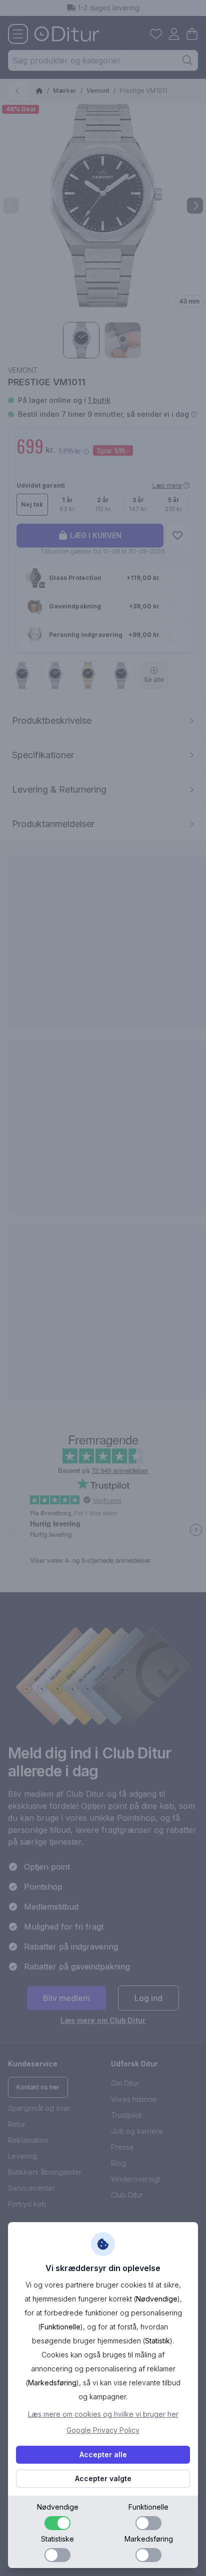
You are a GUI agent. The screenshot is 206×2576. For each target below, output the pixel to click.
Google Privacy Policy (103, 2430)
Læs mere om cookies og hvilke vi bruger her (103, 2414)
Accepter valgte (103, 2478)
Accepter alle (103, 2454)
